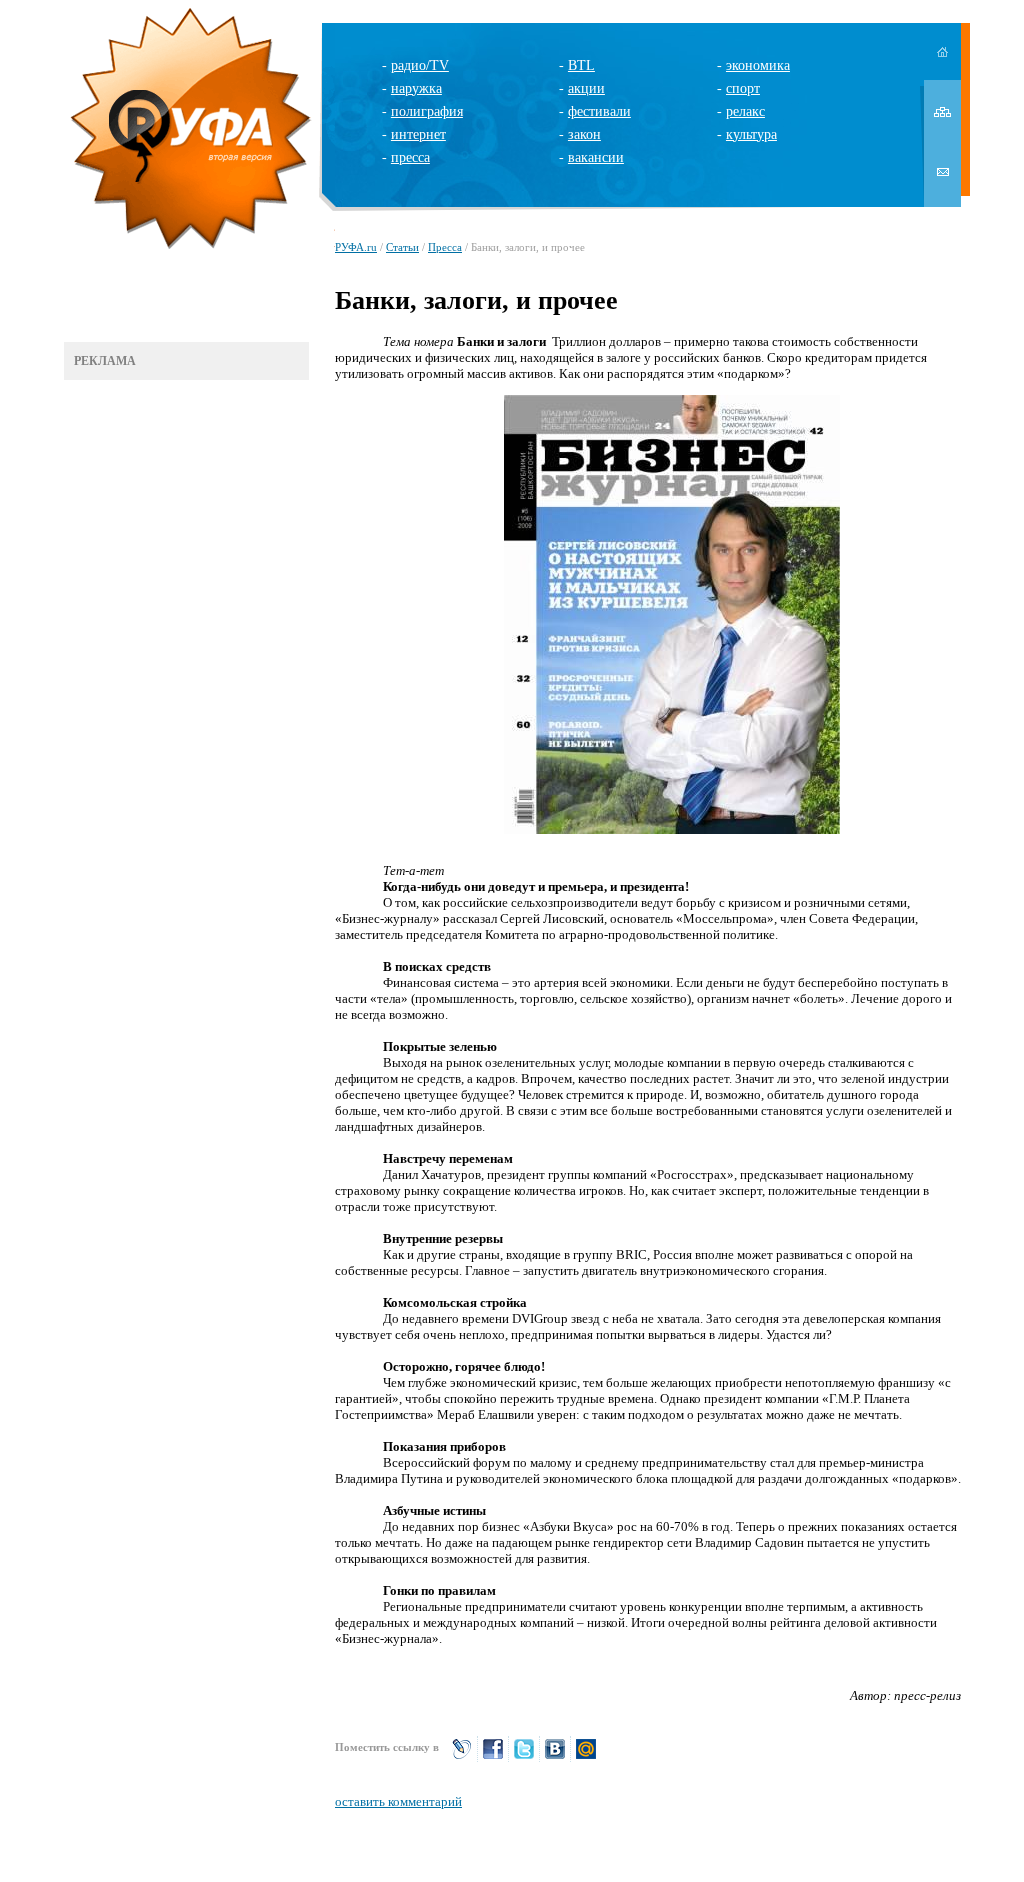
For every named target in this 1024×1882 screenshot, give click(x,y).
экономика (758, 65)
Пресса (445, 247)
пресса (410, 157)
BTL (581, 65)
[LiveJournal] (462, 1757)
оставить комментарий (398, 1801)
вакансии (596, 157)
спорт (743, 88)
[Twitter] (524, 1757)
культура (751, 134)
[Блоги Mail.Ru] (586, 1757)
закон (584, 134)
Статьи (402, 247)
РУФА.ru (356, 247)
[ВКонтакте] (555, 1757)
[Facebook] (493, 1757)
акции (586, 88)
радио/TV (420, 65)
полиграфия (427, 111)
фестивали (599, 111)
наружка (416, 88)
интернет (418, 134)
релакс (745, 111)
